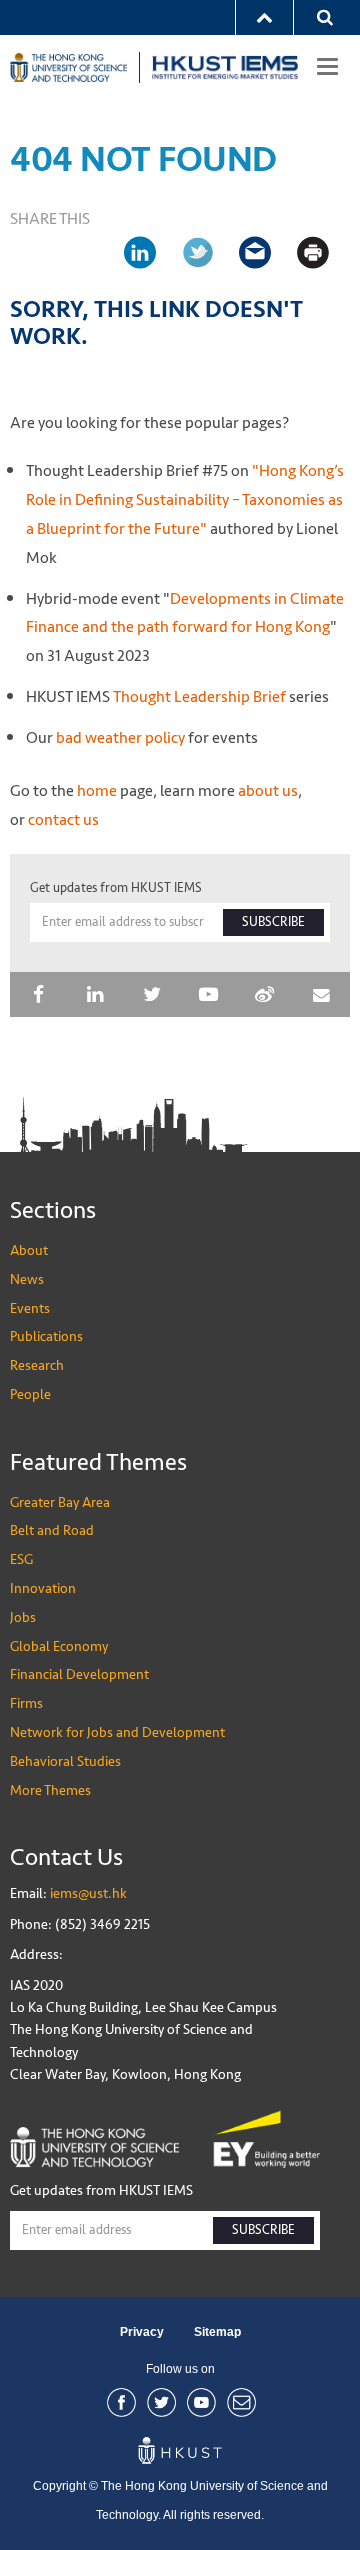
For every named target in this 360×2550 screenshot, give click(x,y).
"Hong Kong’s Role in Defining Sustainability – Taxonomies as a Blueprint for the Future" (185, 499)
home (97, 790)
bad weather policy (120, 737)
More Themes (50, 1790)
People (30, 1394)
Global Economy (59, 1646)
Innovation (43, 1588)
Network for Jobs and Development (117, 1732)
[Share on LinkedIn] (148, 252)
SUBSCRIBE (273, 922)
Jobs (23, 1617)
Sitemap (217, 2332)
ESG (21, 1559)
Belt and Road (52, 1530)
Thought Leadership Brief (198, 696)
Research (37, 1365)
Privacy (142, 2332)
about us (268, 790)
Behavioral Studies (65, 1761)
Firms (26, 1703)
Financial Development (79, 1674)
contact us (63, 819)
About (29, 1250)
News (27, 1279)
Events (30, 1308)
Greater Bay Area (60, 1502)
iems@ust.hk (88, 1893)
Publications (46, 1336)
